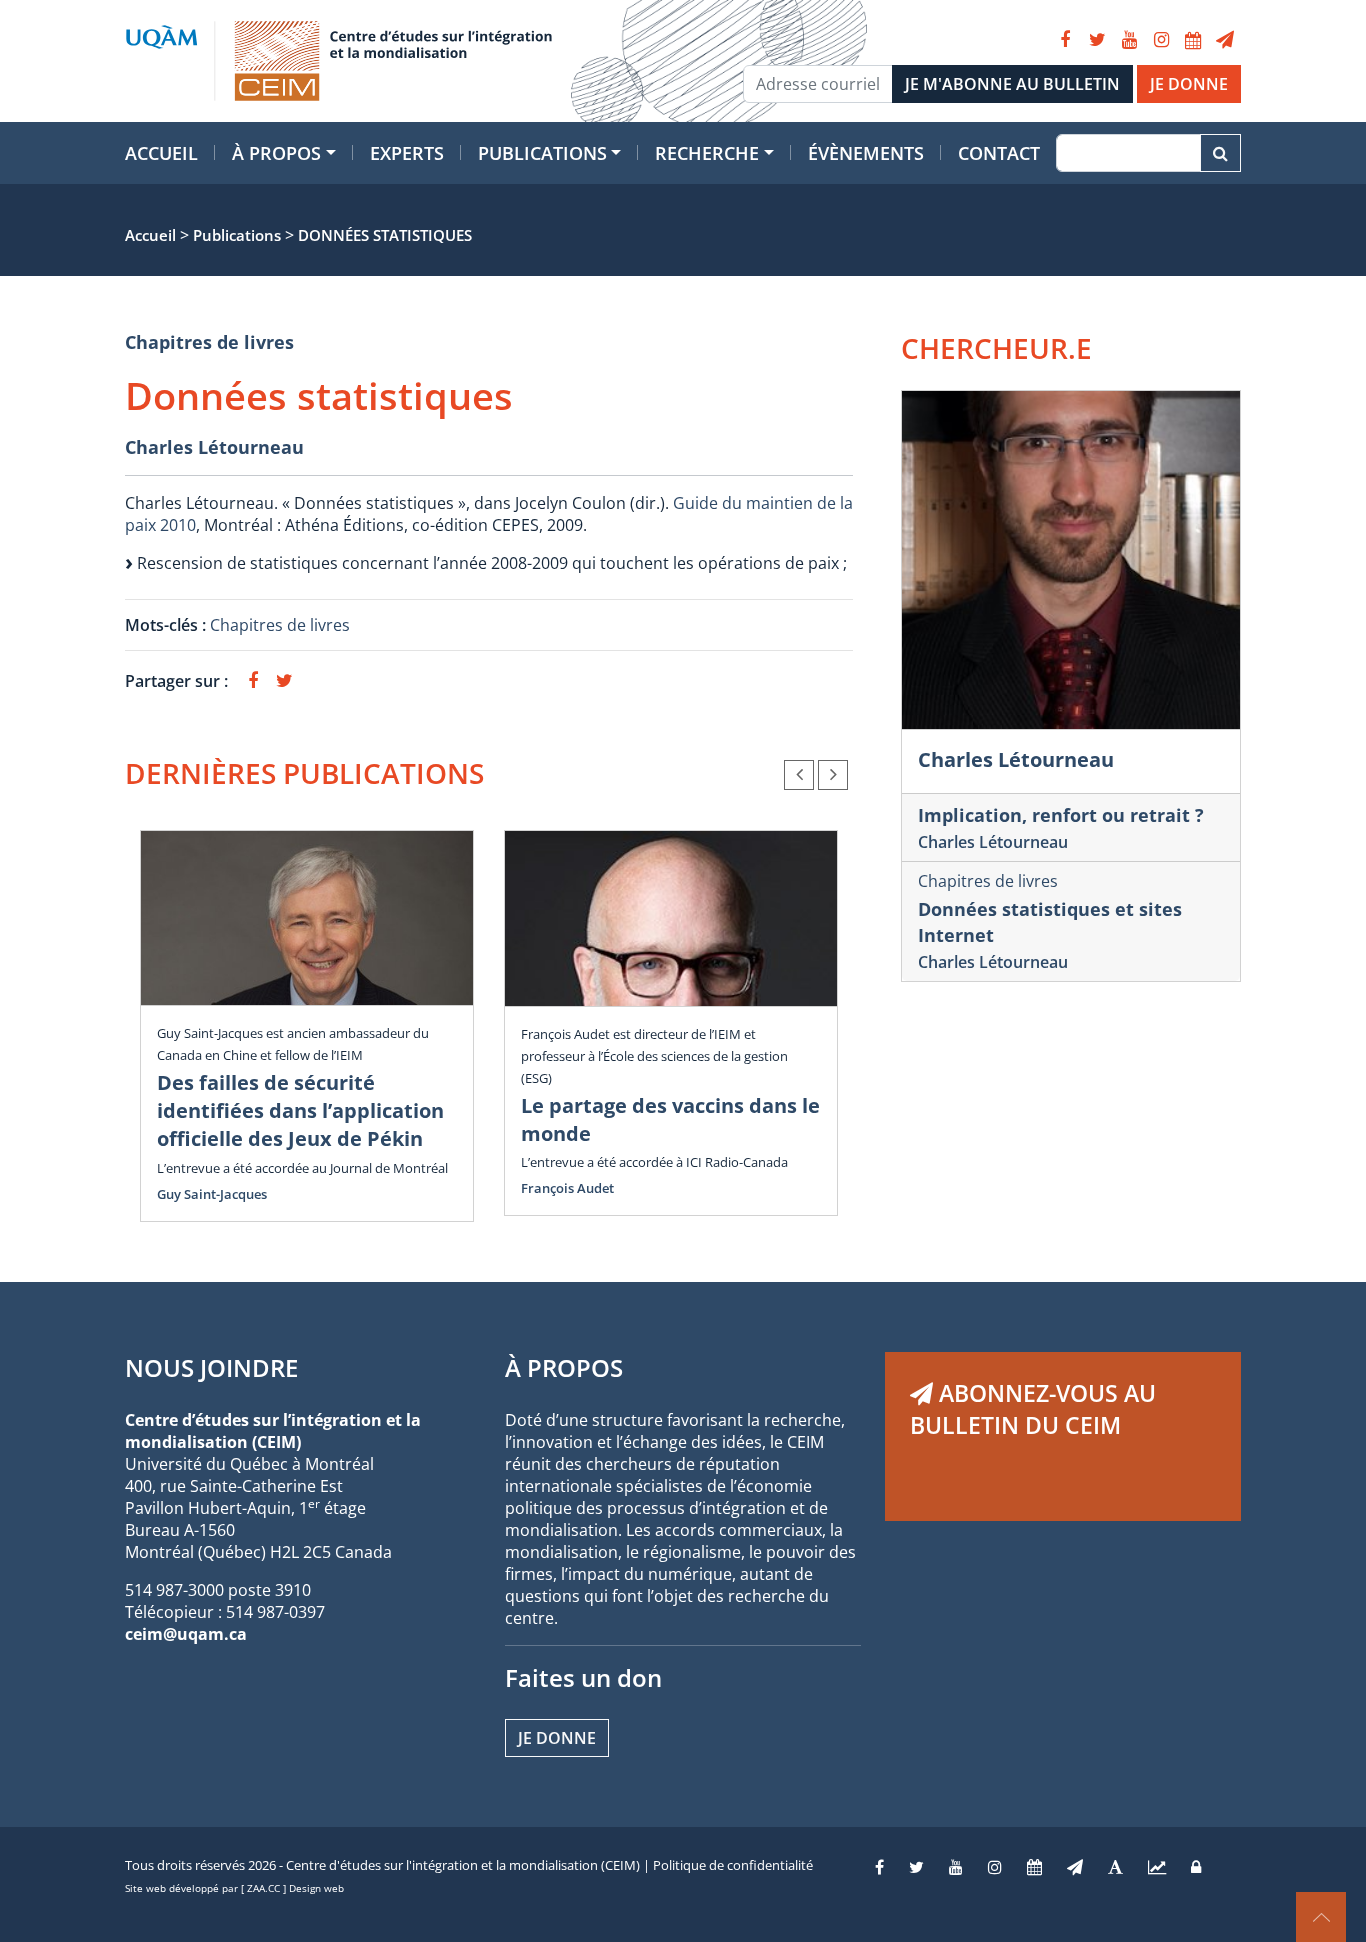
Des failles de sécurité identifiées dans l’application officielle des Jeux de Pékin (300, 1110)
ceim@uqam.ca (186, 1634)
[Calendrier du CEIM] (1193, 40)
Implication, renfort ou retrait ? (1061, 815)
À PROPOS (564, 1367)
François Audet (567, 1188)
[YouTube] (1129, 40)
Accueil (161, 153)
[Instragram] (995, 1867)
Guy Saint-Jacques (212, 1194)
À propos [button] (276, 153)
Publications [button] (542, 153)
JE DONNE (1189, 84)
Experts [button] (407, 153)
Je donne (557, 1738)
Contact (999, 153)
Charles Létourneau (214, 447)
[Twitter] (1097, 40)
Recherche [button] (707, 153)
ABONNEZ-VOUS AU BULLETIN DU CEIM (1033, 1409)
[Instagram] (1161, 40)
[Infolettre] (1225, 40)
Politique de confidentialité (733, 1865)
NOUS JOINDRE (211, 1367)
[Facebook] (1065, 40)
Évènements (866, 153)
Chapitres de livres (209, 342)
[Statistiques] (1157, 1867)
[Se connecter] (1196, 1867)
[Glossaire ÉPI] (1115, 1867)
